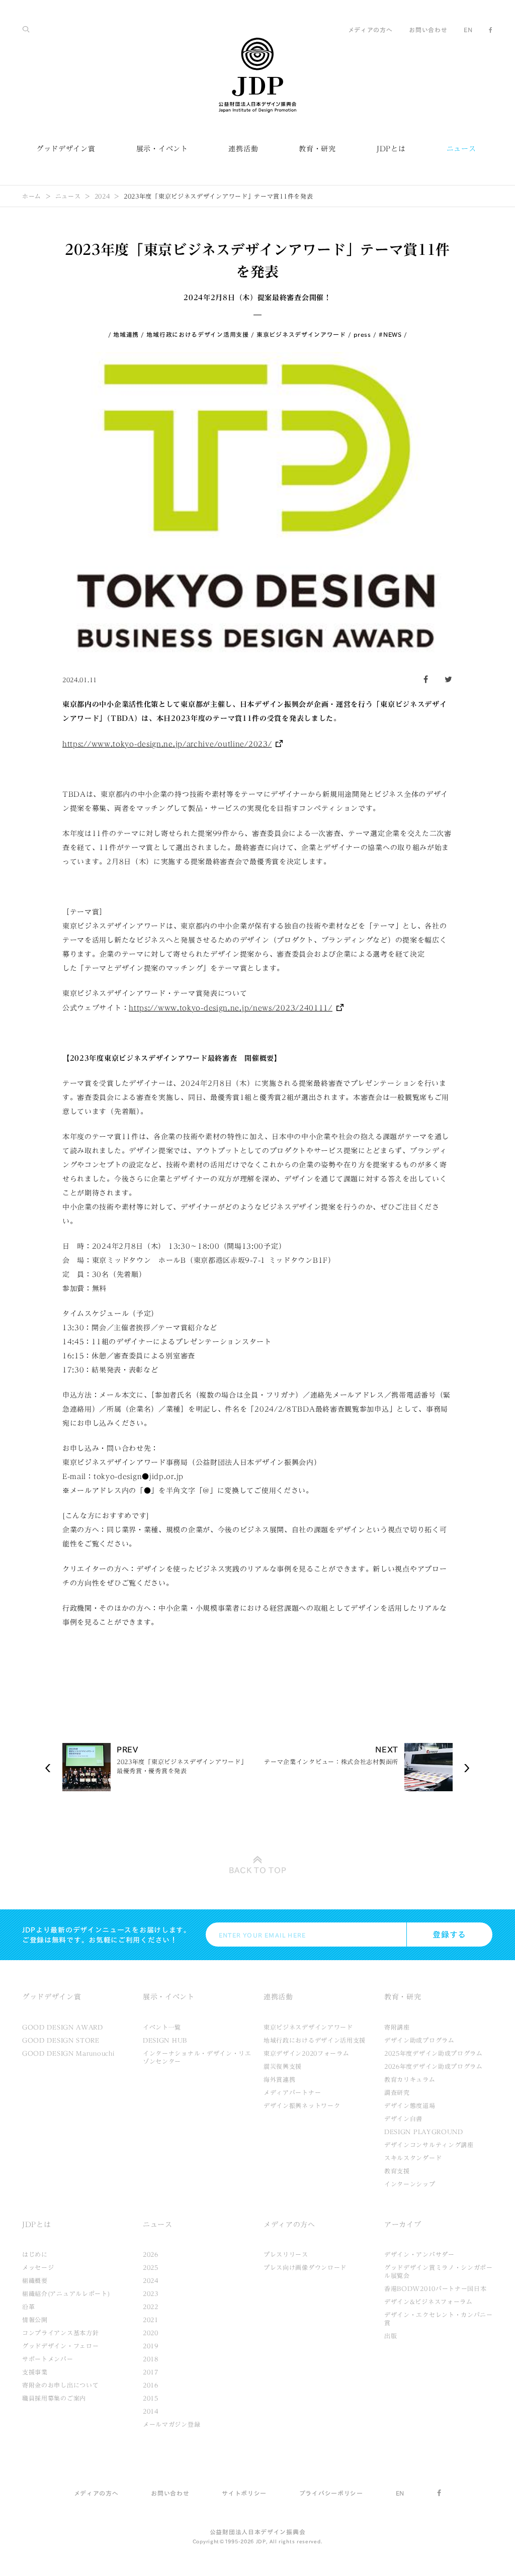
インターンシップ (410, 2184)
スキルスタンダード (413, 2158)
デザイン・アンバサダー (419, 2254)
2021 (151, 2320)
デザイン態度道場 (410, 2105)
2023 (151, 2293)
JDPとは (391, 149)
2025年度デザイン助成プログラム (434, 2053)
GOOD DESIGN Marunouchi (68, 2053)
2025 (151, 2267)
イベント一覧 (162, 2027)
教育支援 (397, 2171)
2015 (151, 2398)
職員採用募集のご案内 (54, 2398)
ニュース (461, 149)
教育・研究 (317, 149)
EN (468, 30)
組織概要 (35, 2280)
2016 (151, 2385)
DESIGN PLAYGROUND (424, 2132)
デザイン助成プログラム (419, 2040)
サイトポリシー (244, 2493)
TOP (258, 1870)
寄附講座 (397, 2027)
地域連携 (126, 334)
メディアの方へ (370, 30)
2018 (151, 2359)
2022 (151, 2307)
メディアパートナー (292, 2092)
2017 (151, 2372)
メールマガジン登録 (171, 2424)
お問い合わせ (428, 30)
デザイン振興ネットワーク (302, 2105)
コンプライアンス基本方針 (60, 2333)
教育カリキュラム (410, 2079)
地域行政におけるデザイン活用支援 (197, 334)
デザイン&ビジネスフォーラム (428, 2302)
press (362, 334)
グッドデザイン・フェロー (60, 2346)
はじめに (35, 2254)
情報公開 (35, 2320)
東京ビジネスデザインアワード (301, 334)
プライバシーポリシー (331, 2493)
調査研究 (397, 2092)
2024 (102, 196)
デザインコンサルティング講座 (429, 2145)
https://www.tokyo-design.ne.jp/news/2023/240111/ (231, 1008)
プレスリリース (286, 2254)
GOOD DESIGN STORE (61, 2040)
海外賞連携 (280, 2079)
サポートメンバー (48, 2359)
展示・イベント (162, 149)
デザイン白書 (403, 2119)
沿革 (28, 2307)
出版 (391, 2336)
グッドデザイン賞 (66, 149)
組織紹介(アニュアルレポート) (66, 2293)
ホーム (32, 196)
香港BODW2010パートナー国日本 (436, 2288)
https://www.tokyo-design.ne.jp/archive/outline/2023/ (167, 744)
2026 (151, 2254)
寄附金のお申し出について (60, 2385)
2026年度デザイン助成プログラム (434, 2066)
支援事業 (35, 2372)
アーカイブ (403, 2225)
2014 (151, 2411)
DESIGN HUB (165, 2040)
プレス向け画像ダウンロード (305, 2267)
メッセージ (38, 2267)
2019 (151, 2346)
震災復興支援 (283, 2066)
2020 (151, 2333)
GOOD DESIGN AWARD (63, 2027)
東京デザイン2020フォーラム (307, 2053)
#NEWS (390, 334)
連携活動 (243, 149)
